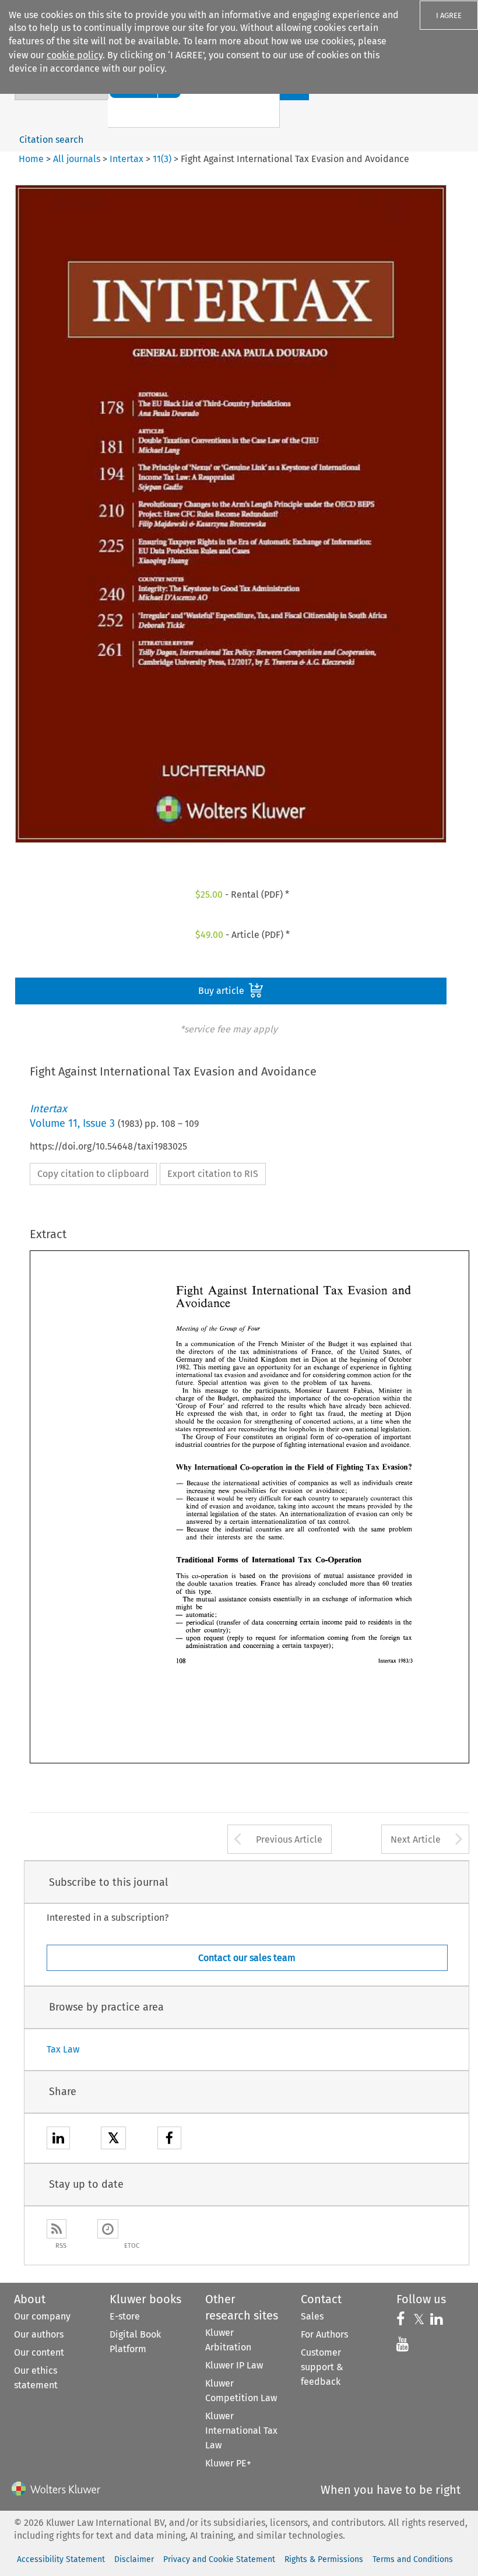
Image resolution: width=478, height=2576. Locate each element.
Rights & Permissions (324, 2559)
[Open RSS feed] (57, 2229)
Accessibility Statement (61, 2559)
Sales (312, 2316)
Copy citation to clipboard (93, 1174)
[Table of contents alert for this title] (108, 2229)
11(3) (162, 159)
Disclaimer (134, 2559)
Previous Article (289, 1839)
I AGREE (449, 15)
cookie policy (75, 55)
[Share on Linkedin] (58, 2140)
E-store (125, 2316)
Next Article (416, 1839)
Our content (39, 2352)
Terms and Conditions (413, 2559)
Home (31, 159)
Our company (42, 2316)
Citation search (51, 140)
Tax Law (63, 2049)
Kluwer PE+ (228, 2463)
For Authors (324, 2334)
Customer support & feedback (322, 2367)
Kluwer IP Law (234, 2365)
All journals (78, 159)
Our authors (39, 2334)
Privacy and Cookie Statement (219, 2559)
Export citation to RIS (213, 1174)
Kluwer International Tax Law (241, 2431)
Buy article (222, 991)
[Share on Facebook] (169, 2140)
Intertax (126, 159)
